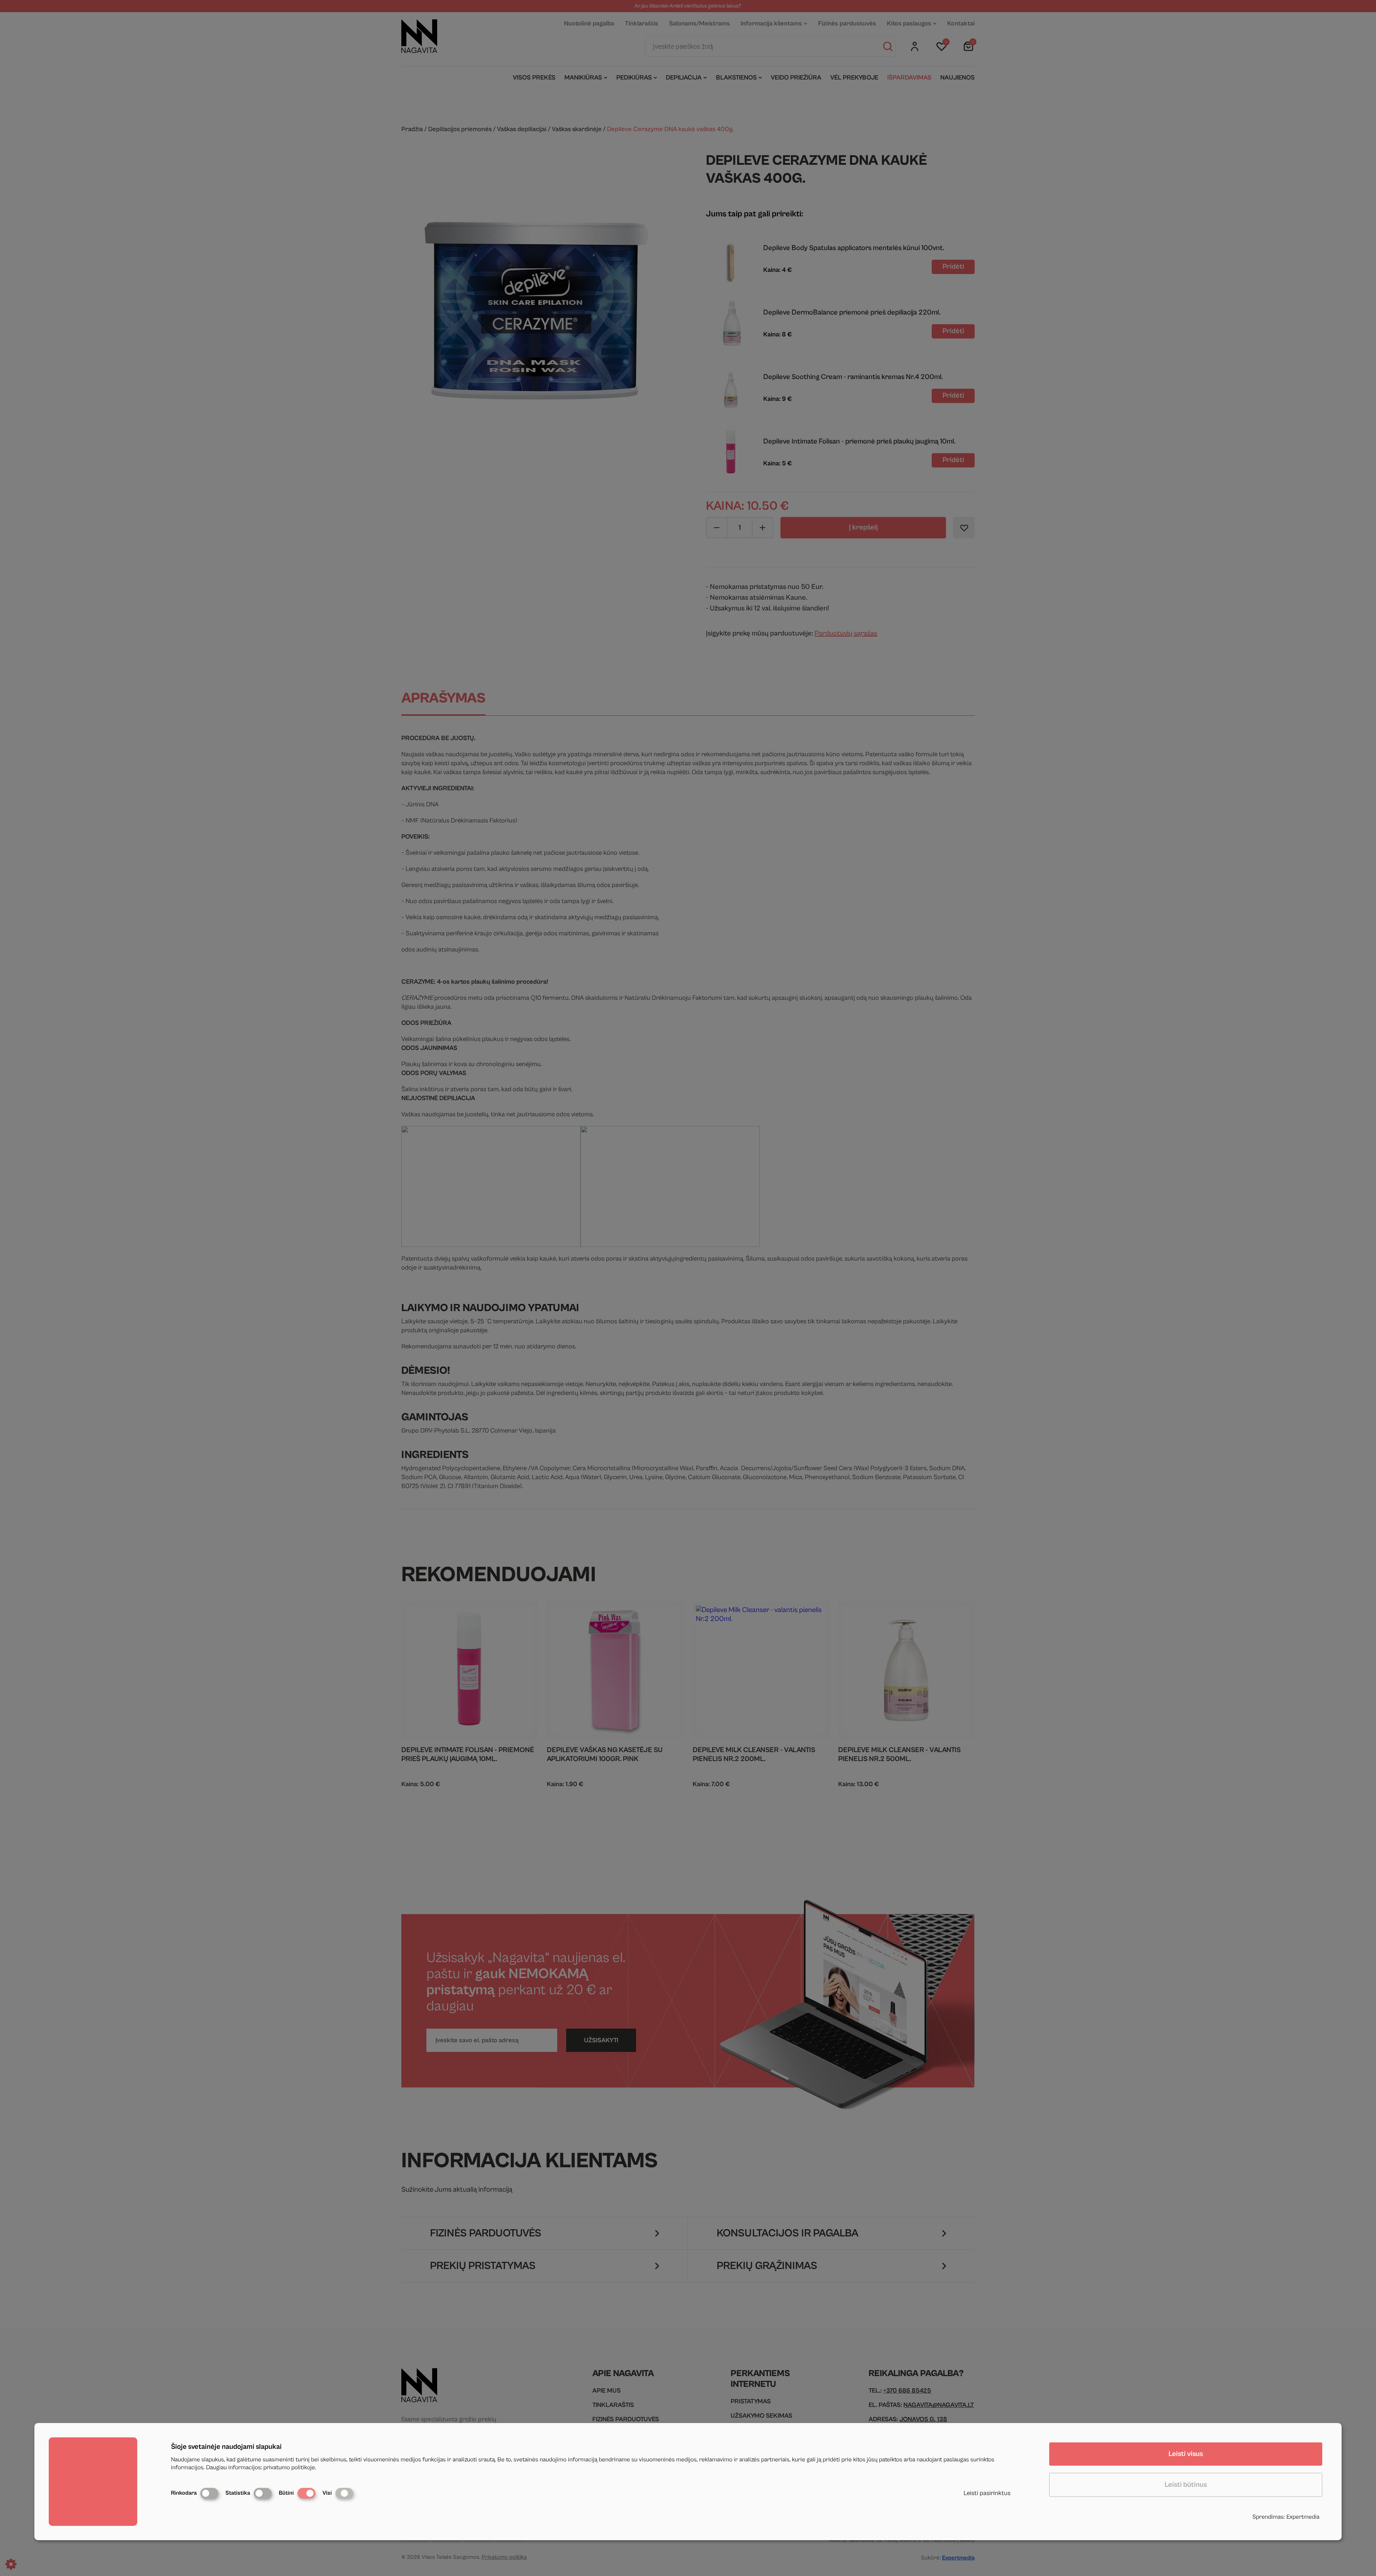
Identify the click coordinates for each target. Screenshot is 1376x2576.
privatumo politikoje (289, 2467)
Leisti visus (1186, 2454)
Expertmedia (1303, 2517)
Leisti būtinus (1186, 2485)
